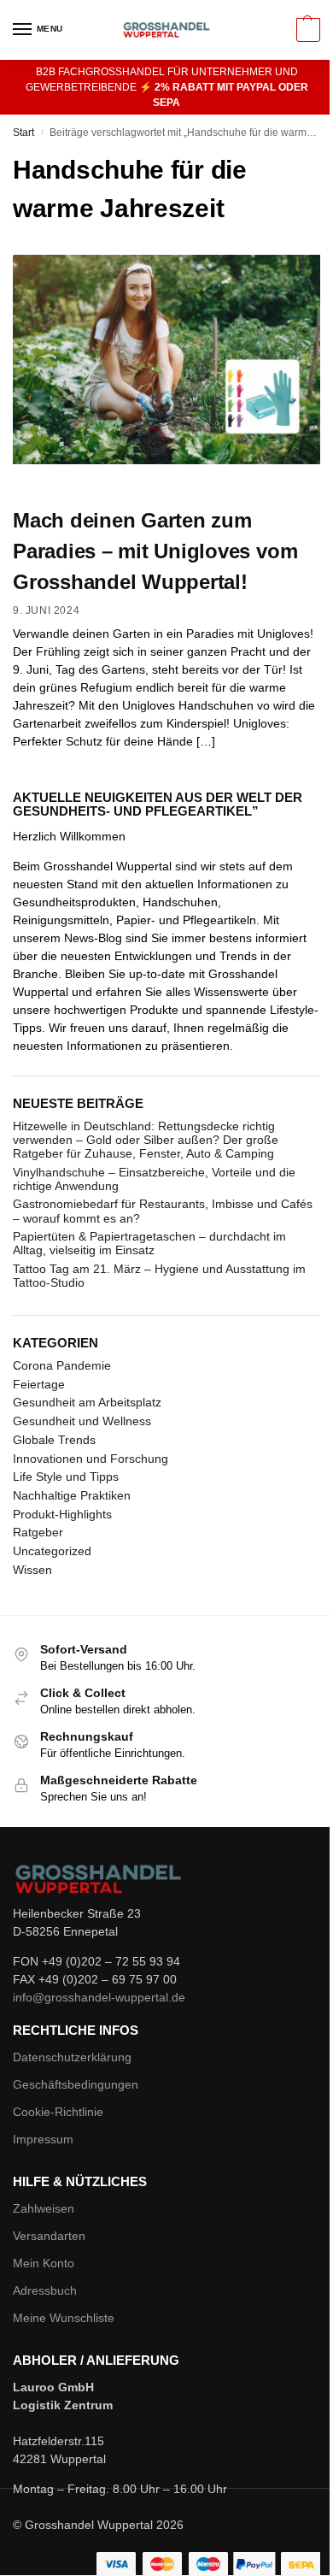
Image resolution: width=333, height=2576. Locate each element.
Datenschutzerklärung (72, 2057)
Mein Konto (44, 2263)
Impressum (43, 2139)
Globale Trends (54, 1440)
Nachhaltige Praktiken (72, 1495)
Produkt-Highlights (62, 1514)
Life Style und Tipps (66, 1477)
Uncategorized (52, 1551)
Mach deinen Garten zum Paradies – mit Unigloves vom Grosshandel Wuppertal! (155, 551)
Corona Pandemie (62, 1365)
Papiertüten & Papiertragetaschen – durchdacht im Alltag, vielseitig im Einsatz (149, 1243)
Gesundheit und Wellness (82, 1421)
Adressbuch (45, 2290)
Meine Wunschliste (64, 2318)
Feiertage (39, 1384)
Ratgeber (38, 1532)
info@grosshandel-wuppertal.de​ (99, 1997)
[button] (306, 30)
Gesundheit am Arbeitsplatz (87, 1402)
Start (23, 133)
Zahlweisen (44, 2208)
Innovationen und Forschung (91, 1459)
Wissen (32, 1570)
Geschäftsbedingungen (76, 2084)
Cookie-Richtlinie (58, 2112)
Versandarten (49, 2236)
